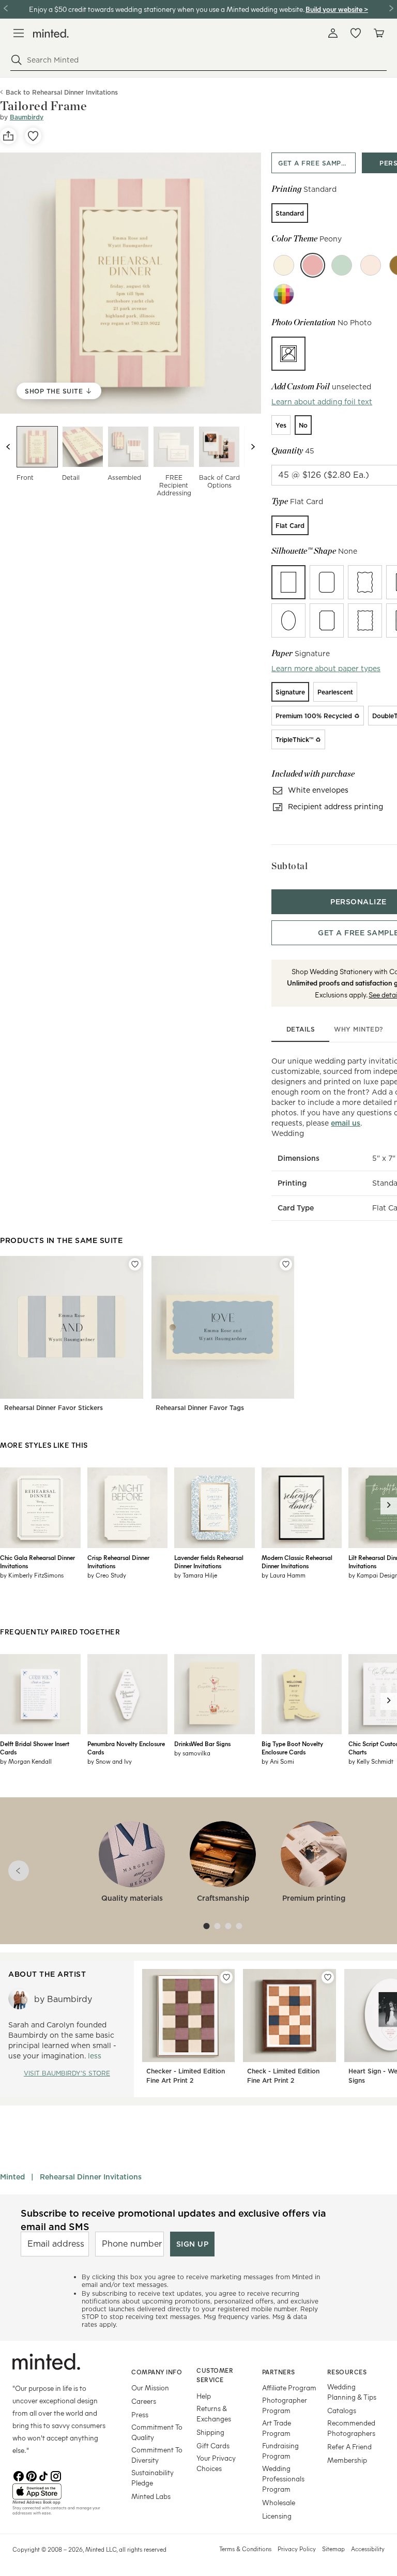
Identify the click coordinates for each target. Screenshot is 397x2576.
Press (140, 2414)
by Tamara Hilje (196, 1575)
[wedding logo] (51, 33)
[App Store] (59, 2492)
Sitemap (333, 2549)
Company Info (157, 2372)
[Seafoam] (342, 265)
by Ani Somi (278, 1761)
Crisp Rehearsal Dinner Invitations (118, 1562)
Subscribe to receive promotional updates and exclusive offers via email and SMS (173, 2220)
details (301, 1029)
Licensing (277, 2516)
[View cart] (378, 33)
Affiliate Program (289, 2388)
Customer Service (215, 2375)
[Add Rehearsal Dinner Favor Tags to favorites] (286, 1264)
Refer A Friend (349, 2446)
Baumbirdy (27, 117)
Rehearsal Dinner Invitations (91, 2177)
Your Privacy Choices (216, 2463)
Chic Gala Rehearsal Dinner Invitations (37, 1562)
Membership (347, 2460)
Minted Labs (151, 2496)
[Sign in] (333, 33)
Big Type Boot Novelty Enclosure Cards (292, 1748)
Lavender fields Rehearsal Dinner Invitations (209, 1562)
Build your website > (337, 9)
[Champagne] (284, 265)
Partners (279, 2372)
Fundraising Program (280, 2451)
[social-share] (8, 136)
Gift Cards (213, 2445)
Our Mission (150, 2388)
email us (346, 1123)
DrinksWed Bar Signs (202, 1744)
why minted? (358, 1029)
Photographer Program (285, 2405)
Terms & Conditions (245, 2549)
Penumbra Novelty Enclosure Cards (126, 1748)
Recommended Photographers (351, 2428)
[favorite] (33, 136)
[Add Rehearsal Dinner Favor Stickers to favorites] (135, 1264)
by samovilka (192, 1753)
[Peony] (313, 265)
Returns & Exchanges (214, 2413)
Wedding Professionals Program (283, 2479)
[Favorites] (356, 33)
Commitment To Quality (157, 2432)
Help (204, 2396)
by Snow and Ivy (110, 1761)
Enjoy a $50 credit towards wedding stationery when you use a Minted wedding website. (166, 9)
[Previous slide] (8, 447)
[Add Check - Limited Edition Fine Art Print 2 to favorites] (328, 1977)
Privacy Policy (297, 2549)
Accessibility (368, 2549)
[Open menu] (19, 33)
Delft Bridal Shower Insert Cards (35, 1748)
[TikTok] (43, 2475)
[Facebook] (19, 2475)
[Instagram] (56, 2475)
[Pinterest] (31, 2475)
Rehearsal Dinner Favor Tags (200, 1408)
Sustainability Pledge (152, 2477)
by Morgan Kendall (26, 1761)
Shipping (210, 2432)
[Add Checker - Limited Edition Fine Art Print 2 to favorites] (226, 1977)
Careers (144, 2401)
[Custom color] (284, 294)
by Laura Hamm (284, 1575)
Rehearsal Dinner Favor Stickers (54, 1408)
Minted (12, 2177)
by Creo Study (107, 1575)
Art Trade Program (277, 2428)
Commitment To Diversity (157, 2455)
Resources (347, 2372)
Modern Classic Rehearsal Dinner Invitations (297, 1562)
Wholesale (279, 2502)
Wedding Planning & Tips (352, 2392)
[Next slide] (253, 447)
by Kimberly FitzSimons (32, 1575)
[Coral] (371, 265)
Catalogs (342, 2410)
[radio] (290, 213)
